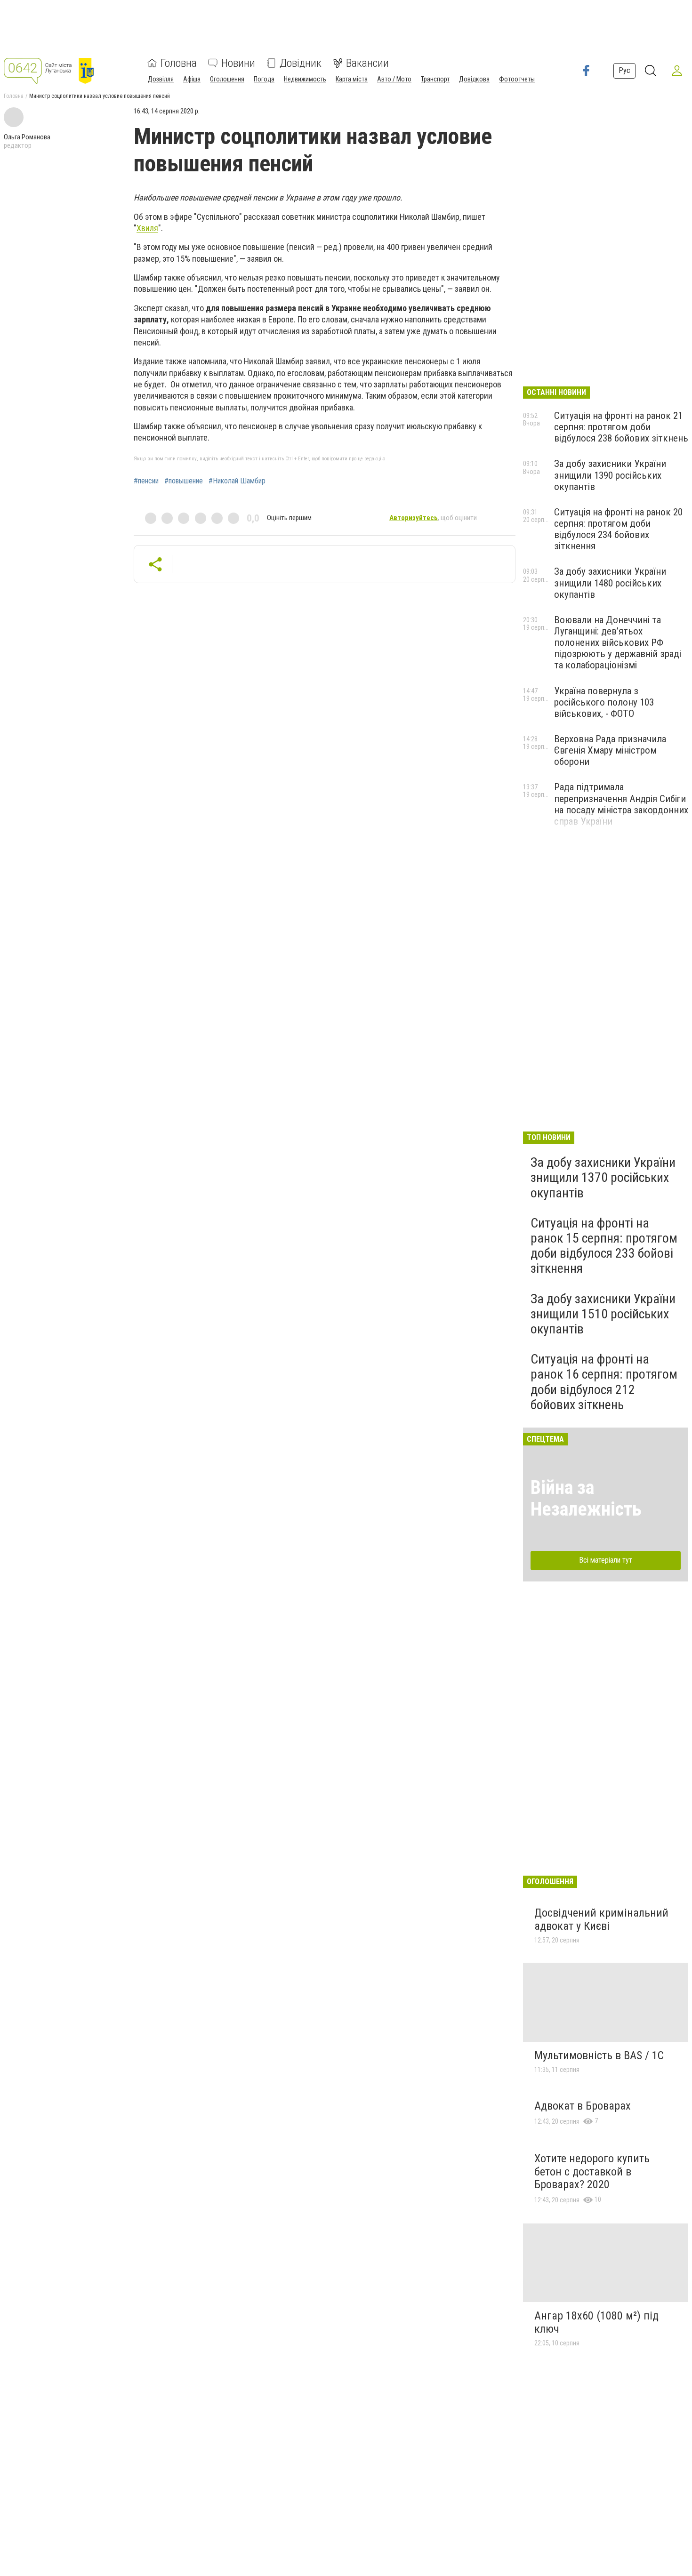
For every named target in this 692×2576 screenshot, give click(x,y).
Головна (179, 63)
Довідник (301, 63)
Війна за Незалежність (586, 1498)
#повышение (184, 481)
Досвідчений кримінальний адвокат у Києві (601, 1919)
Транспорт (435, 79)
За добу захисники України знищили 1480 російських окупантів (610, 583)
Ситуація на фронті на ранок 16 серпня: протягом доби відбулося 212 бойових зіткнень (604, 1382)
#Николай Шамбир (237, 481)
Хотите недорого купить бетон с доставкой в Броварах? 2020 (592, 2171)
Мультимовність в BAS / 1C (599, 2055)
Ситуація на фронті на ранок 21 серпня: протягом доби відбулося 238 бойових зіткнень (621, 427)
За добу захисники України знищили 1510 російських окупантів (603, 1314)
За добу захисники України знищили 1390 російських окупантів (610, 475)
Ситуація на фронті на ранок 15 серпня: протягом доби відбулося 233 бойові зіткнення (604, 1246)
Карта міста (352, 79)
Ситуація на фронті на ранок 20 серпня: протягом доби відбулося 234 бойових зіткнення (618, 529)
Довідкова (474, 79)
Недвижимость (305, 79)
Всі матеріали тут (606, 1560)
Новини (238, 63)
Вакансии (367, 63)
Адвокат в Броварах (583, 2106)
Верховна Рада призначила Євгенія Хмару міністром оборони (610, 750)
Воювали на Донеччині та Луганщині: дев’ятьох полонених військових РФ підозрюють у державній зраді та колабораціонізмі (618, 643)
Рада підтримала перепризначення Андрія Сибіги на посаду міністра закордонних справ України (621, 804)
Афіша (192, 79)
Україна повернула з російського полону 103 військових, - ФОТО (604, 702)
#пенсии (146, 481)
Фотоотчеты (517, 79)
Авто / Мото (394, 79)
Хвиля (147, 228)
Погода (264, 79)
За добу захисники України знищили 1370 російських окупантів (603, 1177)
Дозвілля (161, 79)
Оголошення (227, 79)
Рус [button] (624, 70)
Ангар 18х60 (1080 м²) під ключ (596, 2322)
